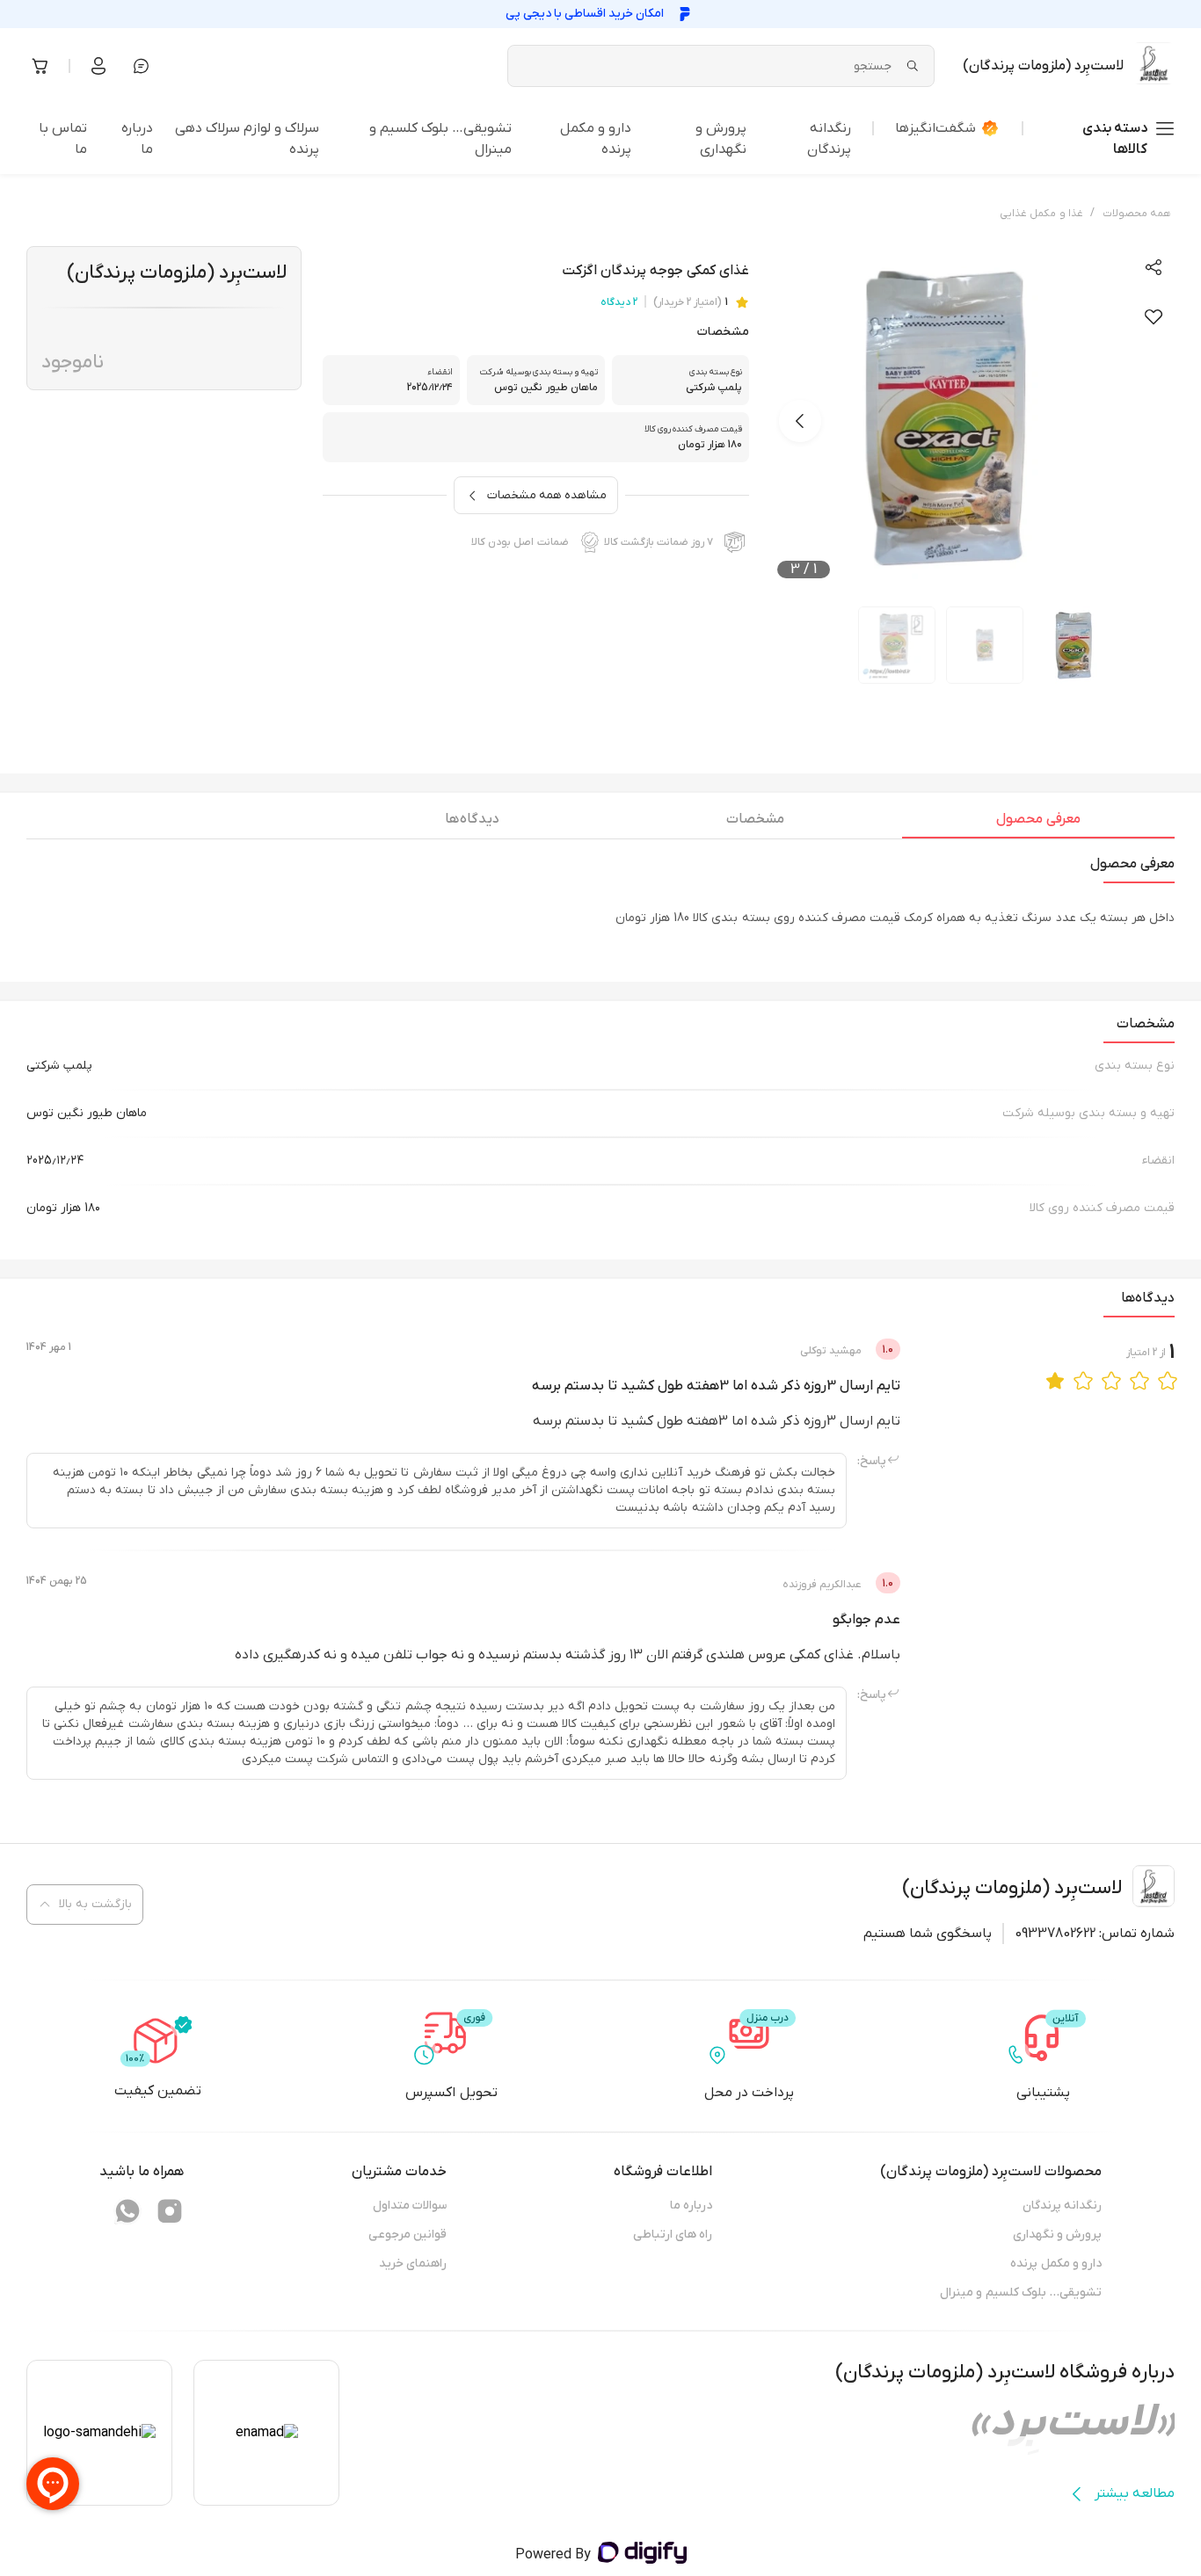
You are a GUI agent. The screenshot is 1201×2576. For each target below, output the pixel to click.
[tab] (1038, 824)
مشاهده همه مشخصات (547, 495)
